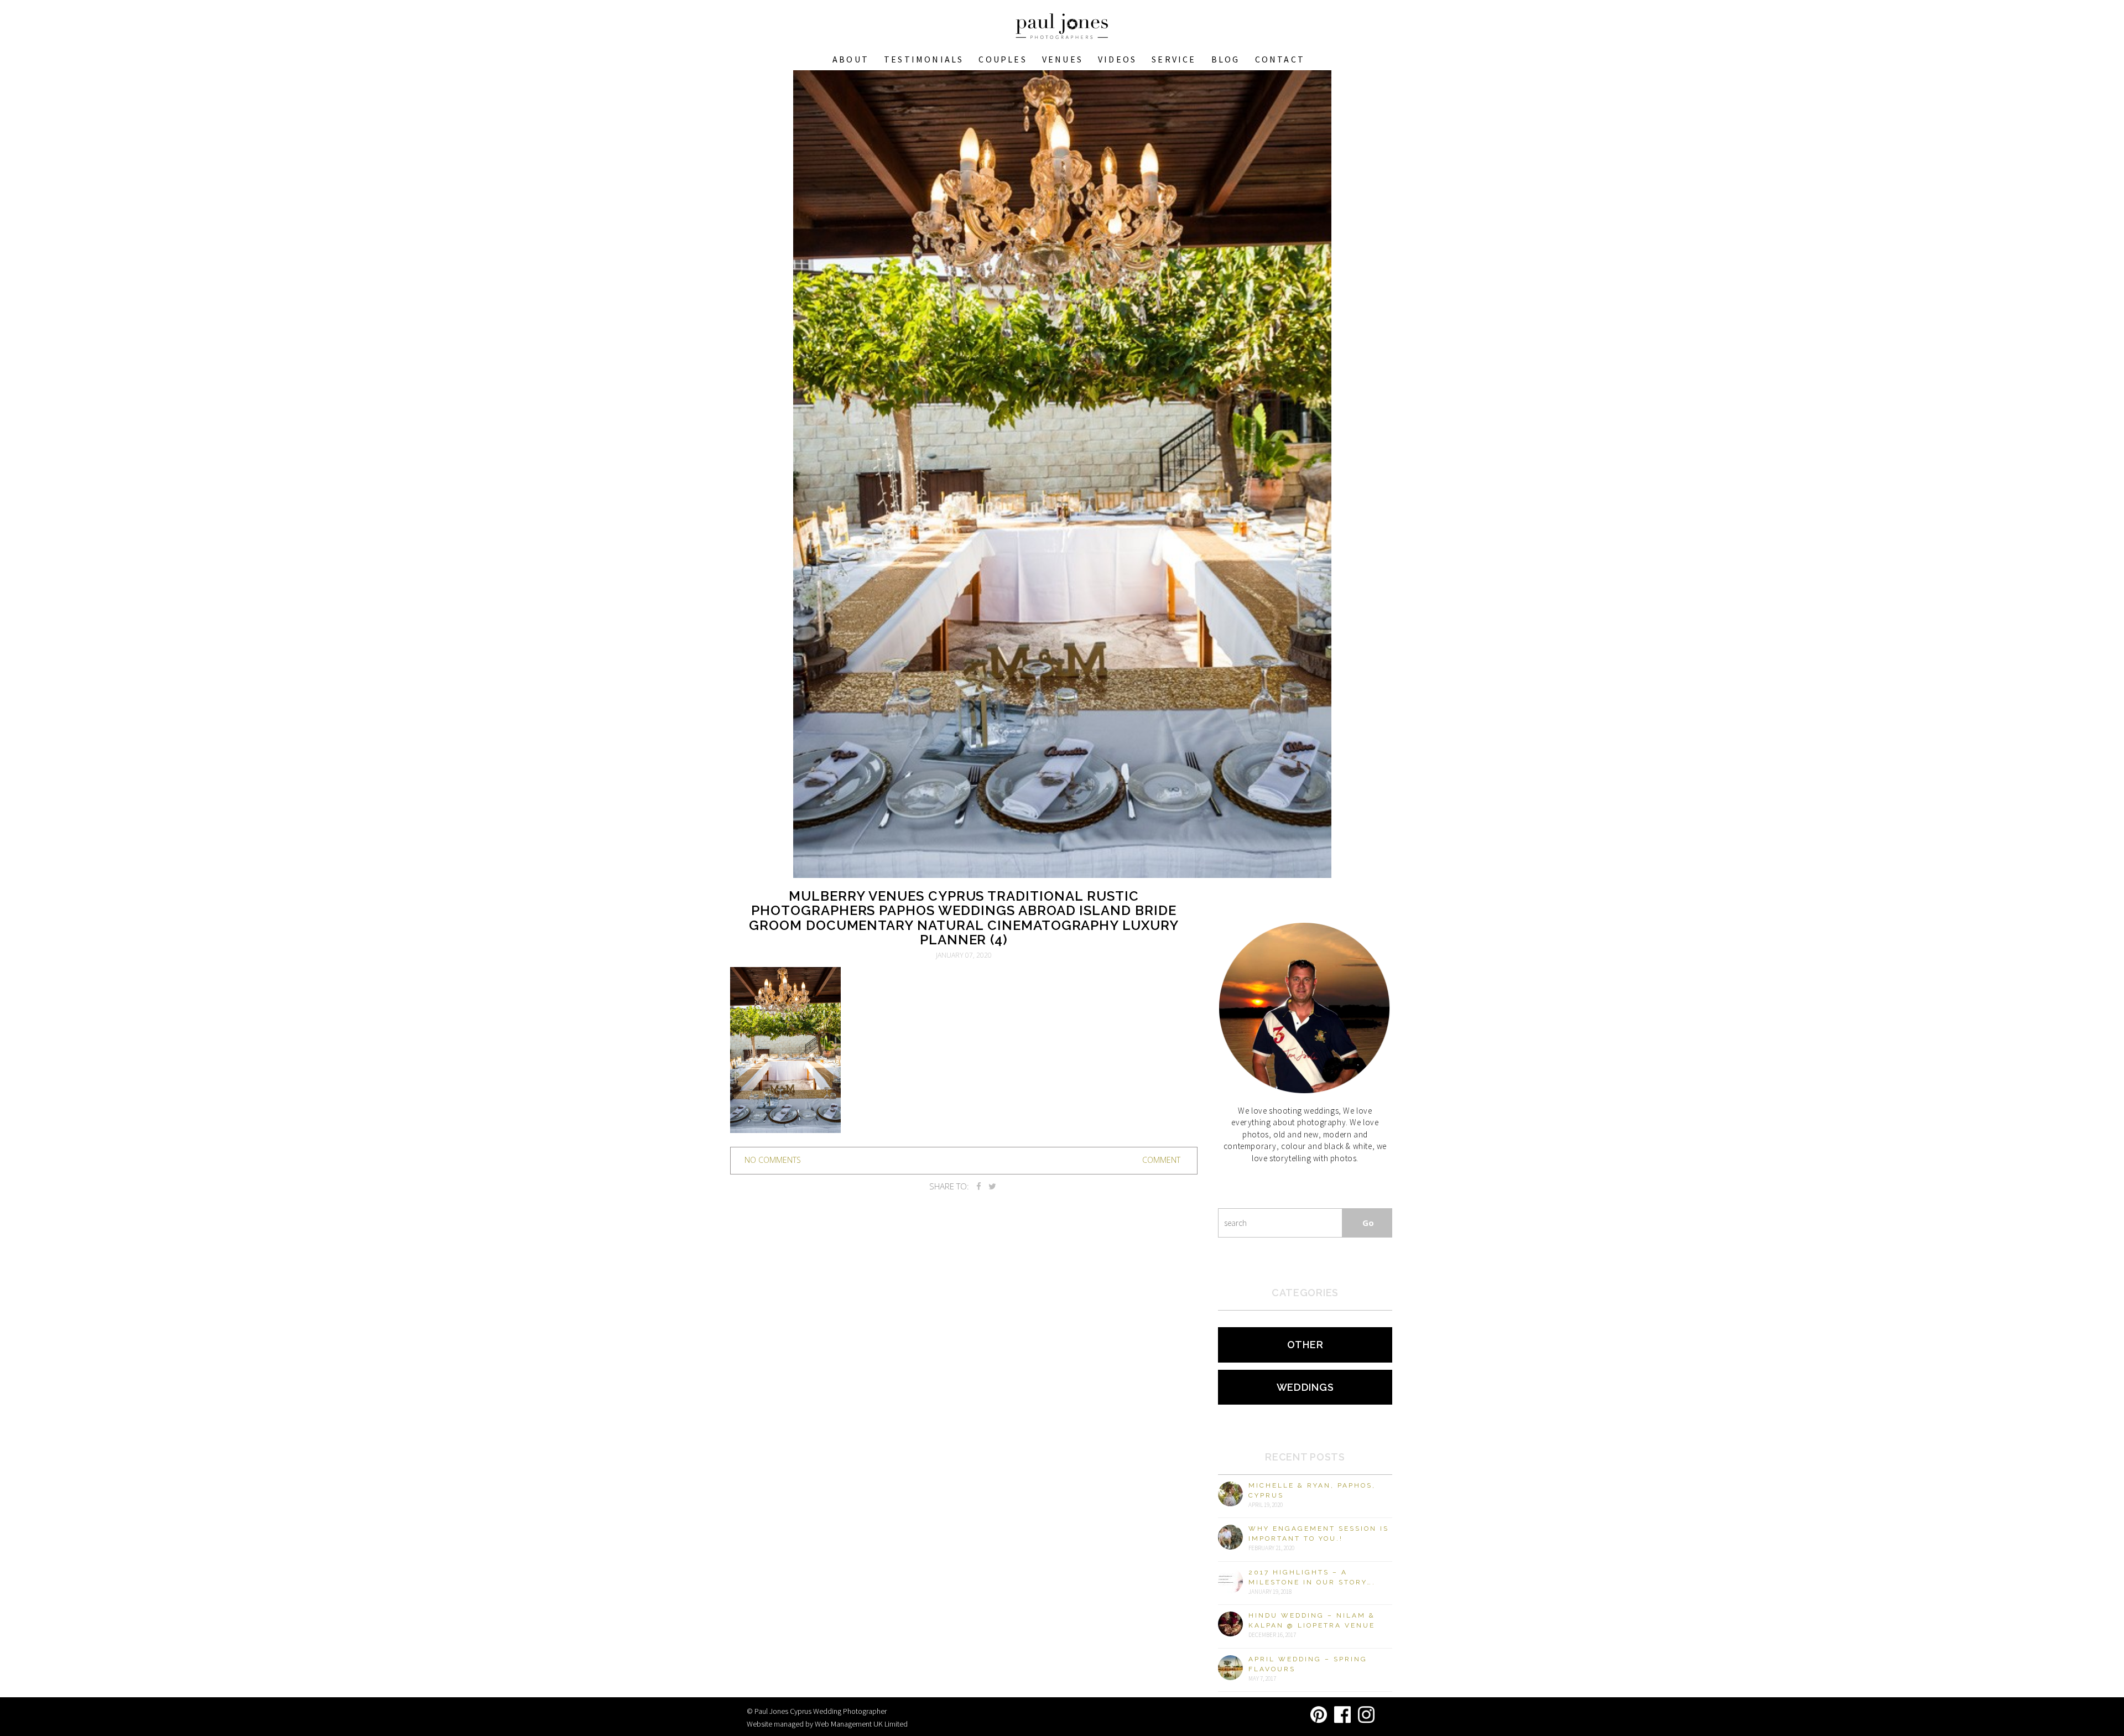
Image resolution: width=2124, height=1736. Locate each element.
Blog (1226, 59)
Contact (1280, 59)
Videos (1117, 59)
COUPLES (1003, 59)
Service (1174, 59)
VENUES (1063, 59)
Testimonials (924, 59)
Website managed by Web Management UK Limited (827, 1724)
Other (1305, 1345)
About (851, 59)
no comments (773, 1160)
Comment (1161, 1160)
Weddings (1305, 1387)
